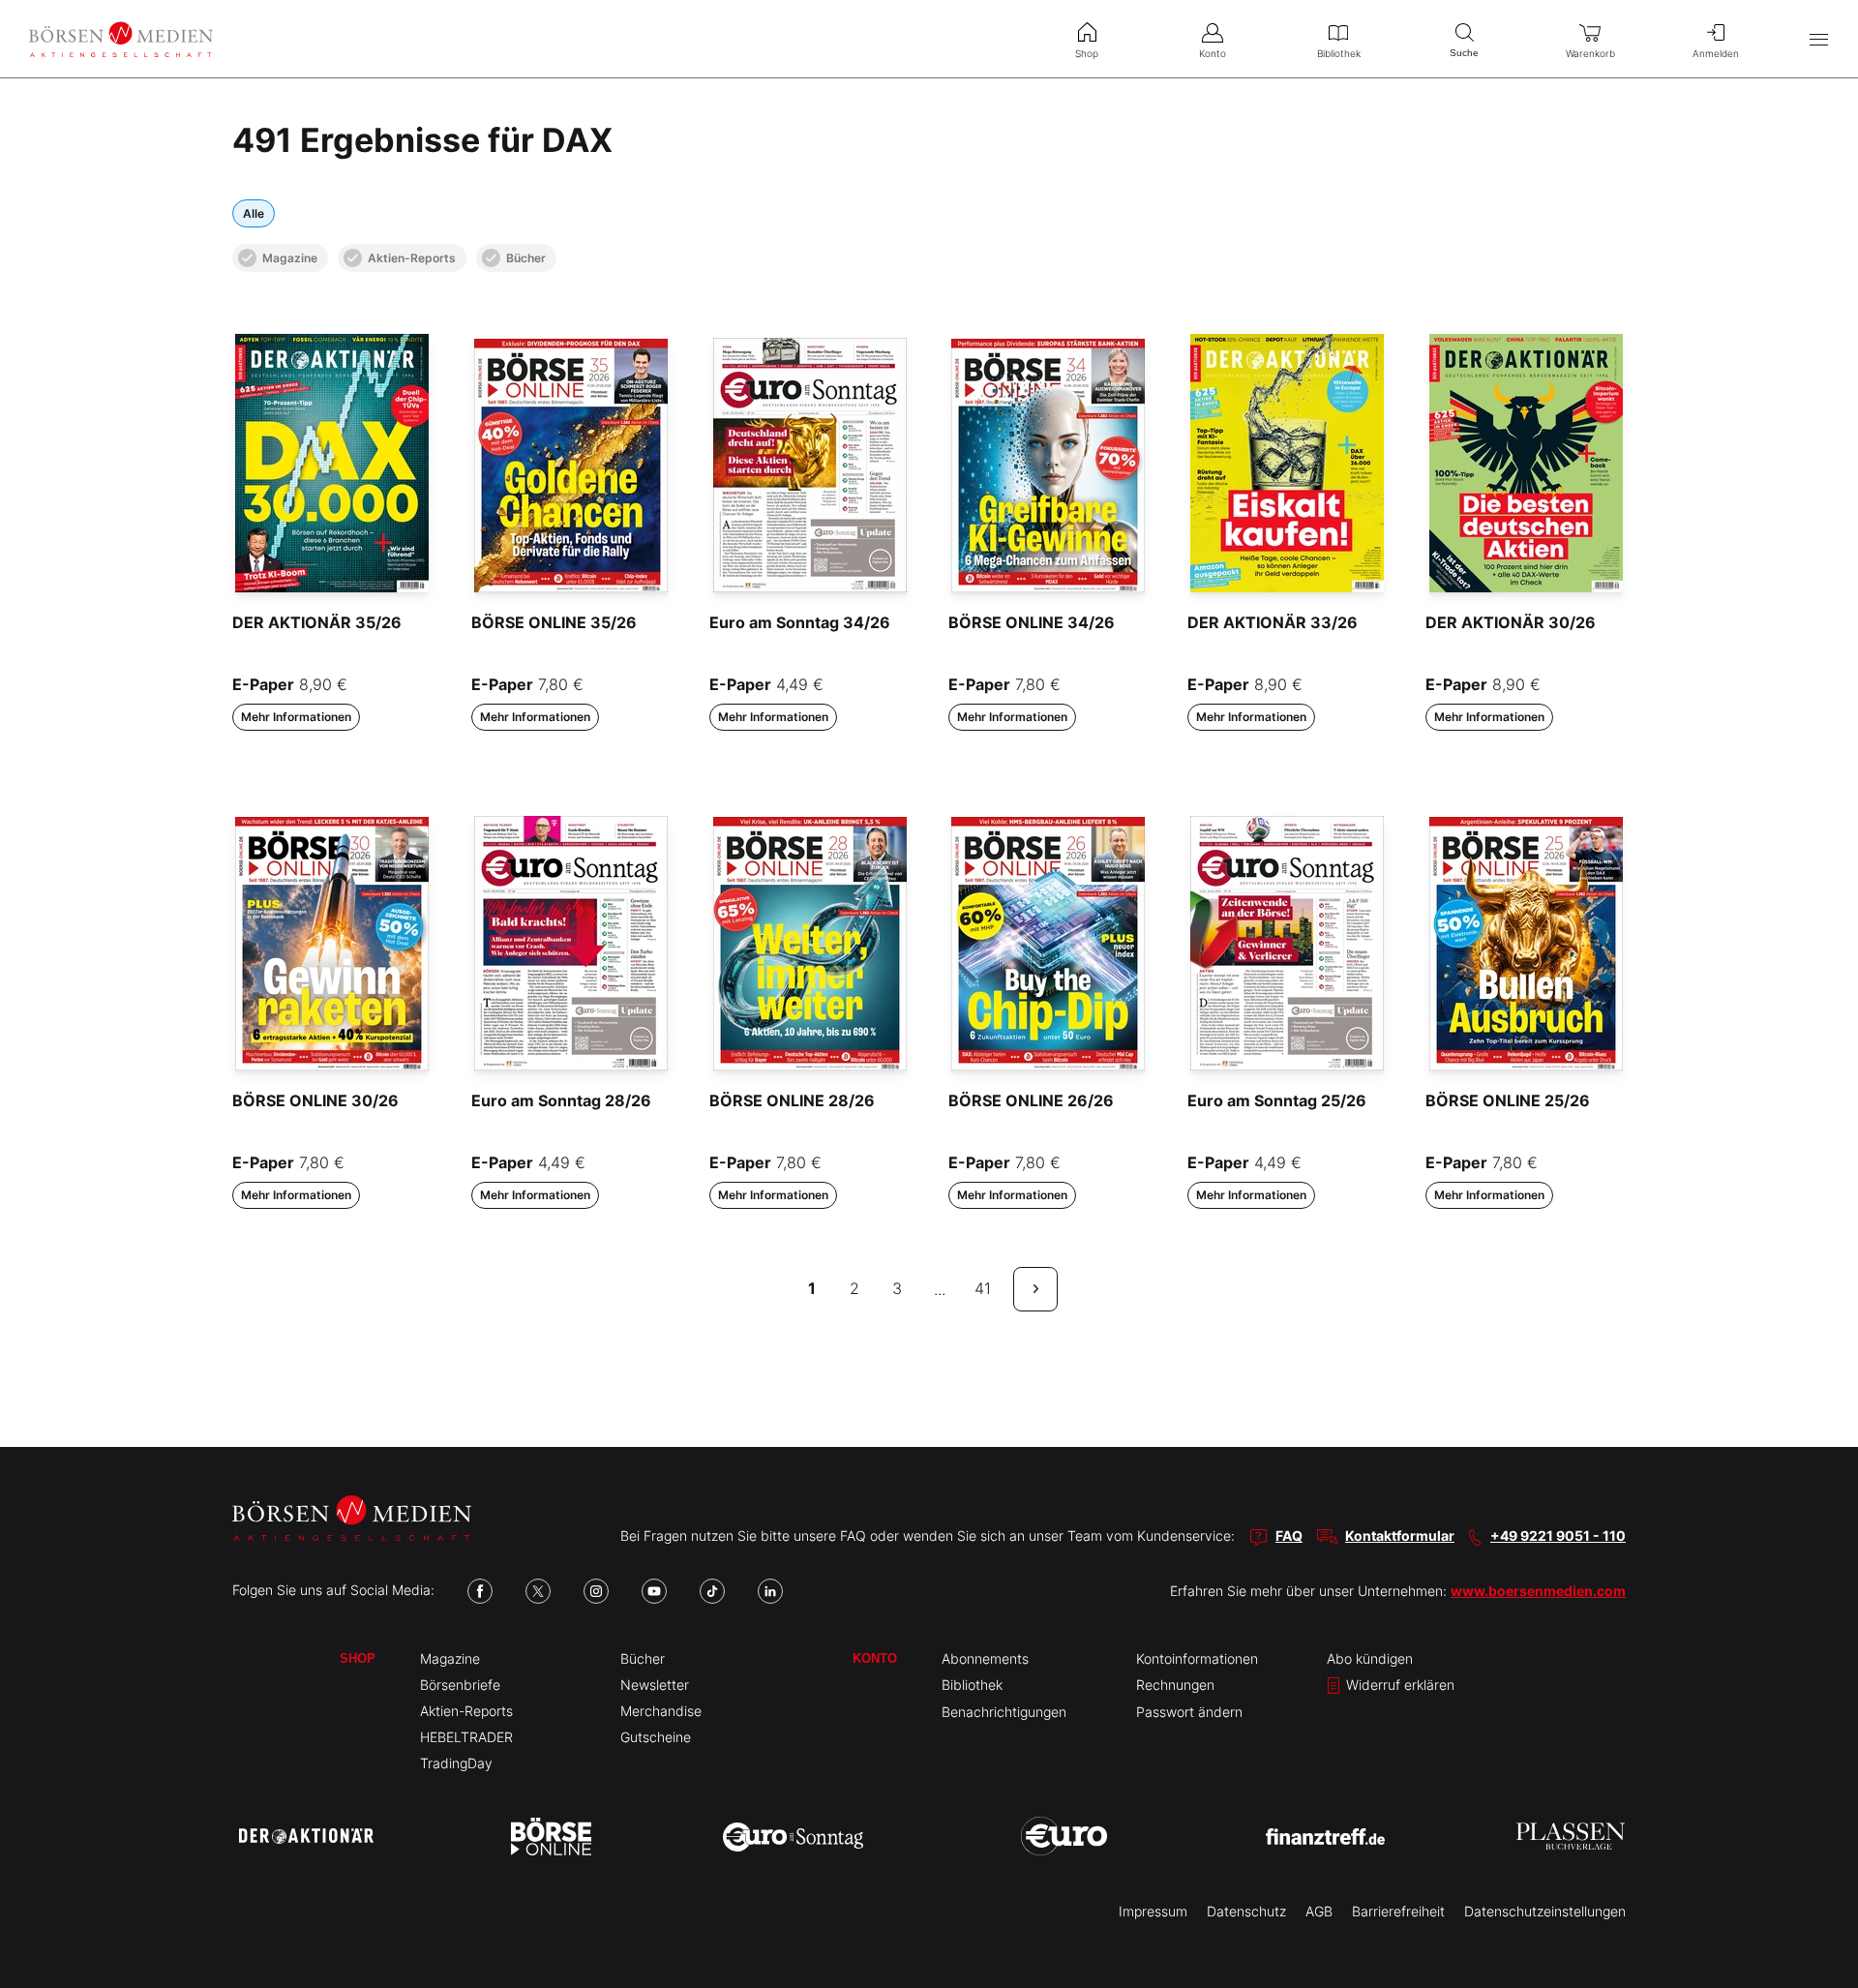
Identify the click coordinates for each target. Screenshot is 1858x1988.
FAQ (1289, 1536)
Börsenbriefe (460, 1685)
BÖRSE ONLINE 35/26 (554, 622)
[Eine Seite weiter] (1035, 1289)
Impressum (1153, 1911)
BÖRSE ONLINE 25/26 (1508, 1100)
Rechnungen (1175, 1685)
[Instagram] (596, 1591)
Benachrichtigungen (1004, 1712)
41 (983, 1288)
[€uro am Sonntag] (793, 1836)
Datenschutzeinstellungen (1545, 1911)
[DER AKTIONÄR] (306, 1836)
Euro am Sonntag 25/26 (1277, 1100)
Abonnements (985, 1658)
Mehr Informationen (296, 717)
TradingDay (456, 1763)
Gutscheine (656, 1737)
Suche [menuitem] (1464, 53)
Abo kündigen (1370, 1658)
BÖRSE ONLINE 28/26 (792, 1100)
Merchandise (661, 1711)
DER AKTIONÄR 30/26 (1511, 622)
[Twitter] (538, 1591)
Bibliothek (972, 1685)
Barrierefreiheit (1398, 1911)
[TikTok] (712, 1591)
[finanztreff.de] (1325, 1837)
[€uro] (1064, 1836)
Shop (358, 1658)
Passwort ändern (1189, 1712)
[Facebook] (480, 1591)
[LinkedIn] (770, 1591)
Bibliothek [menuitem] (1339, 53)
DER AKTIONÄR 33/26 (1273, 622)
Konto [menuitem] (1213, 53)
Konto (875, 1658)
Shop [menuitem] (1087, 53)
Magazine (290, 258)
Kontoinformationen (1197, 1658)
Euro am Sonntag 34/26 (800, 622)
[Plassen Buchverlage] (1571, 1836)
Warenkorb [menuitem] (1590, 53)
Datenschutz (1246, 1911)
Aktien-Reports (412, 258)
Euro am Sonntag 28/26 (561, 1100)
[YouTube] (654, 1591)
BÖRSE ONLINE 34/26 (1032, 622)
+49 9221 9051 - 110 (1558, 1536)
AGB (1319, 1911)
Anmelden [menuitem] (1716, 53)
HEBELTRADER (466, 1737)
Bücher (526, 258)
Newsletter (655, 1685)
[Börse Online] (551, 1836)
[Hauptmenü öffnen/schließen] (1819, 39)
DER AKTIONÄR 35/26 (317, 622)
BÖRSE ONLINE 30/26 (315, 1100)
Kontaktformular (1400, 1536)
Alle (254, 213)
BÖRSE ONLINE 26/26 (1031, 1100)
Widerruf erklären (1398, 1685)
